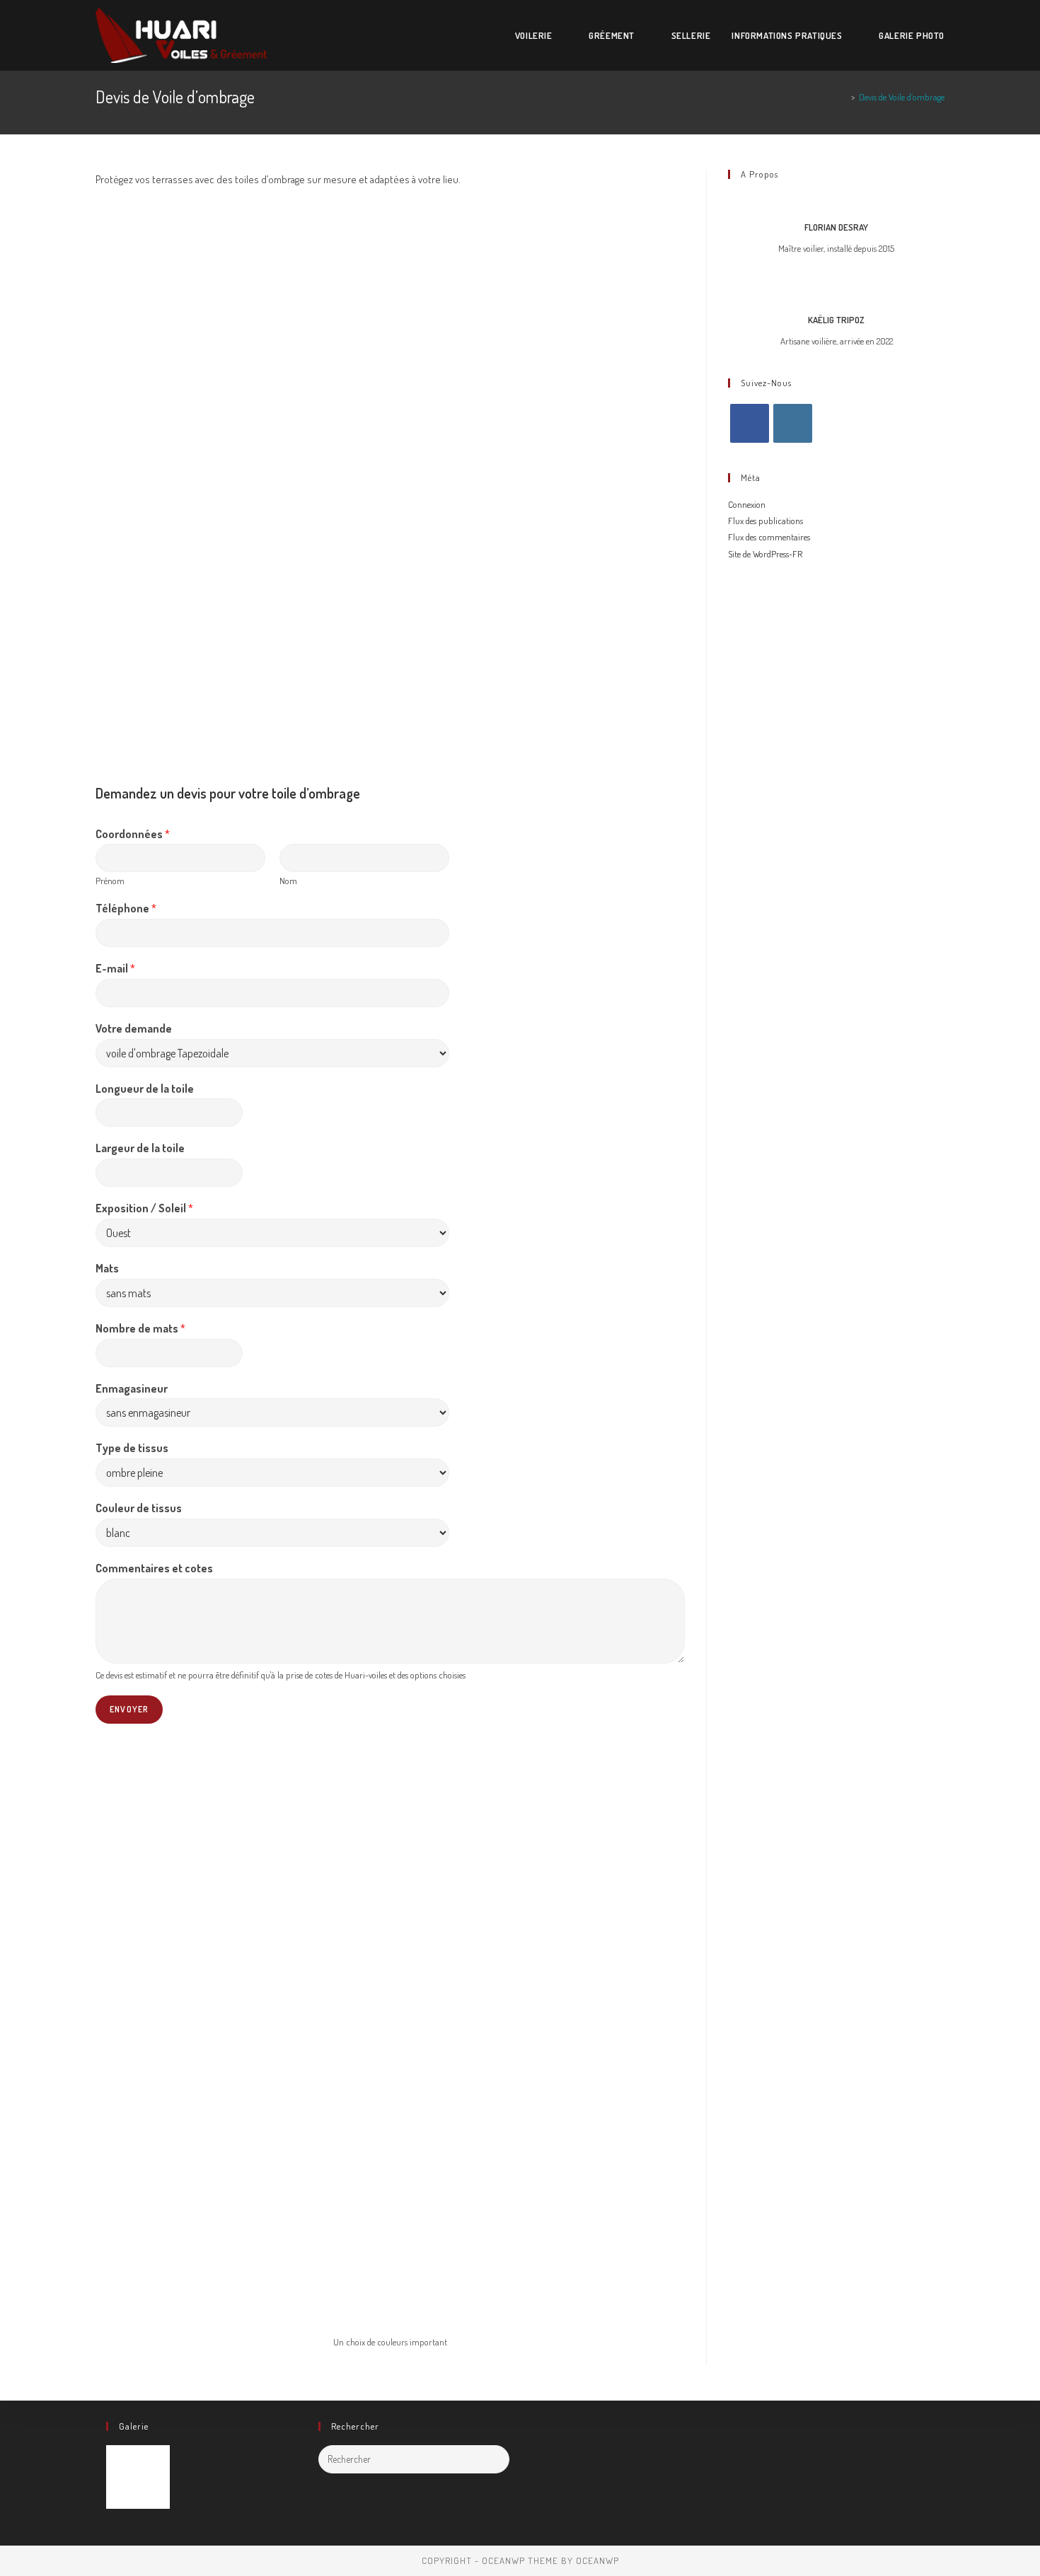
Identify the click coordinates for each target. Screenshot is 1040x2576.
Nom (288, 881)
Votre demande (134, 1028)
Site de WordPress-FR (765, 554)
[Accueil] (843, 97)
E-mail (115, 968)
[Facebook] (750, 423)
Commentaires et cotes (154, 1568)
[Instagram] (793, 423)
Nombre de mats (140, 1328)
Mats (107, 1268)
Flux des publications (765, 521)
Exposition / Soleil (144, 1208)
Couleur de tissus (139, 1508)
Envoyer (129, 1709)
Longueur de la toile (145, 1089)
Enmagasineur (132, 1388)
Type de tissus (132, 1448)
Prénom (110, 881)
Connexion (747, 504)
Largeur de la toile (140, 1148)
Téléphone (126, 908)
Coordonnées (133, 834)
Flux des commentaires (769, 537)
